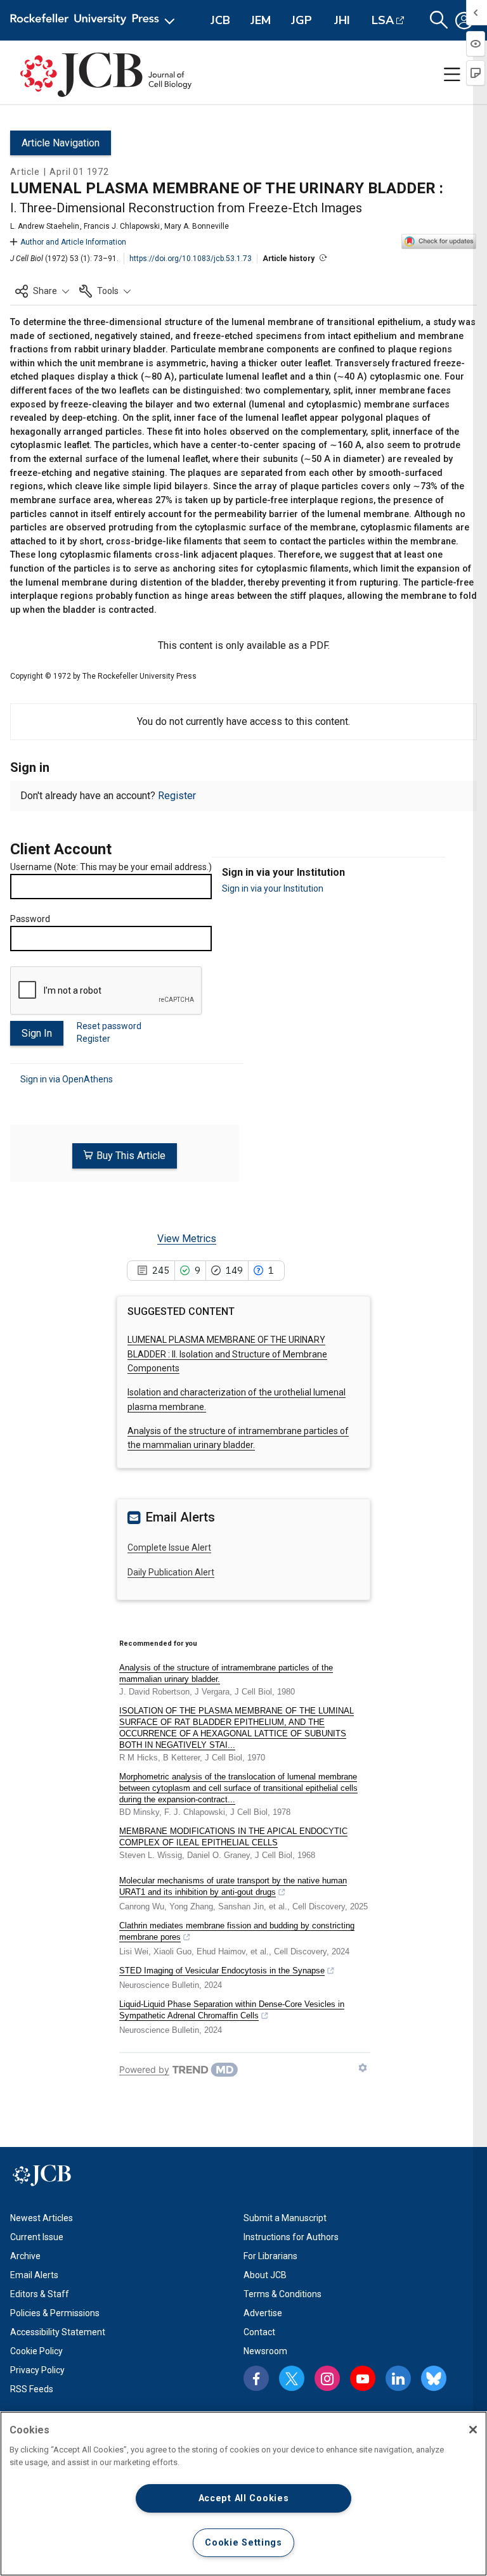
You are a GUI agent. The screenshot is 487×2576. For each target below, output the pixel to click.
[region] (243, 2494)
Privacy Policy (37, 2370)
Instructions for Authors (291, 2237)
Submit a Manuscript (285, 2218)
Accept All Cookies (244, 2498)
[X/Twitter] (292, 2378)
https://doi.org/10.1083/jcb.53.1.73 (191, 259)
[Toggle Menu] (452, 75)
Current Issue (37, 2237)
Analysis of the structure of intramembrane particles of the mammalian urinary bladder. (226, 1673)
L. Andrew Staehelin (45, 226)
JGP (302, 20)
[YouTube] (363, 2378)
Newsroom (265, 2351)
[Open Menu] (95, 20)
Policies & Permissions (55, 2313)
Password (30, 919)
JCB (220, 20)
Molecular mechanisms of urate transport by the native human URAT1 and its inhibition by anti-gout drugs (233, 1886)
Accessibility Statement (58, 2332)
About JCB (265, 2275)
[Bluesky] (434, 2378)
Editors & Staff (40, 2294)
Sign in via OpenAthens (67, 1079)
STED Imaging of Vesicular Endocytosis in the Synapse (222, 1970)
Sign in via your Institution (273, 888)
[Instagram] (327, 2378)
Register (177, 796)
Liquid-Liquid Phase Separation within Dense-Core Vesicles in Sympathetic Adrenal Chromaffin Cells (232, 2010)
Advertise (263, 2313)
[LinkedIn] (398, 2378)
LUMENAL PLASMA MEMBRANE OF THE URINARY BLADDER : (227, 1354)
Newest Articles (42, 2218)
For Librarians (270, 2256)
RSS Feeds (32, 2389)
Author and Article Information (73, 242)
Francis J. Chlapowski (122, 226)
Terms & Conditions (282, 2294)
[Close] (473, 2430)
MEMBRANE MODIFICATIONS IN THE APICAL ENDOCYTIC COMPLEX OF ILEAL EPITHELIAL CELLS (233, 1837)
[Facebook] (256, 2378)
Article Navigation (61, 143)
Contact (259, 2332)
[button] (42, 291)
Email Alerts (34, 2275)
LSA (383, 20)
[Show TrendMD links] (363, 2068)
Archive (25, 2256)
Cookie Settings (243, 2543)
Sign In (37, 1033)
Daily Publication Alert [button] (171, 1572)
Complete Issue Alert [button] (169, 1548)
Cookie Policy (36, 2351)
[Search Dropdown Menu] (439, 20)
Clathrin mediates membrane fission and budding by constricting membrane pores (237, 1931)
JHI (342, 20)
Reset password (109, 1026)
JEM (261, 20)
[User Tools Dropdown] (464, 20)
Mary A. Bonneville (197, 226)
